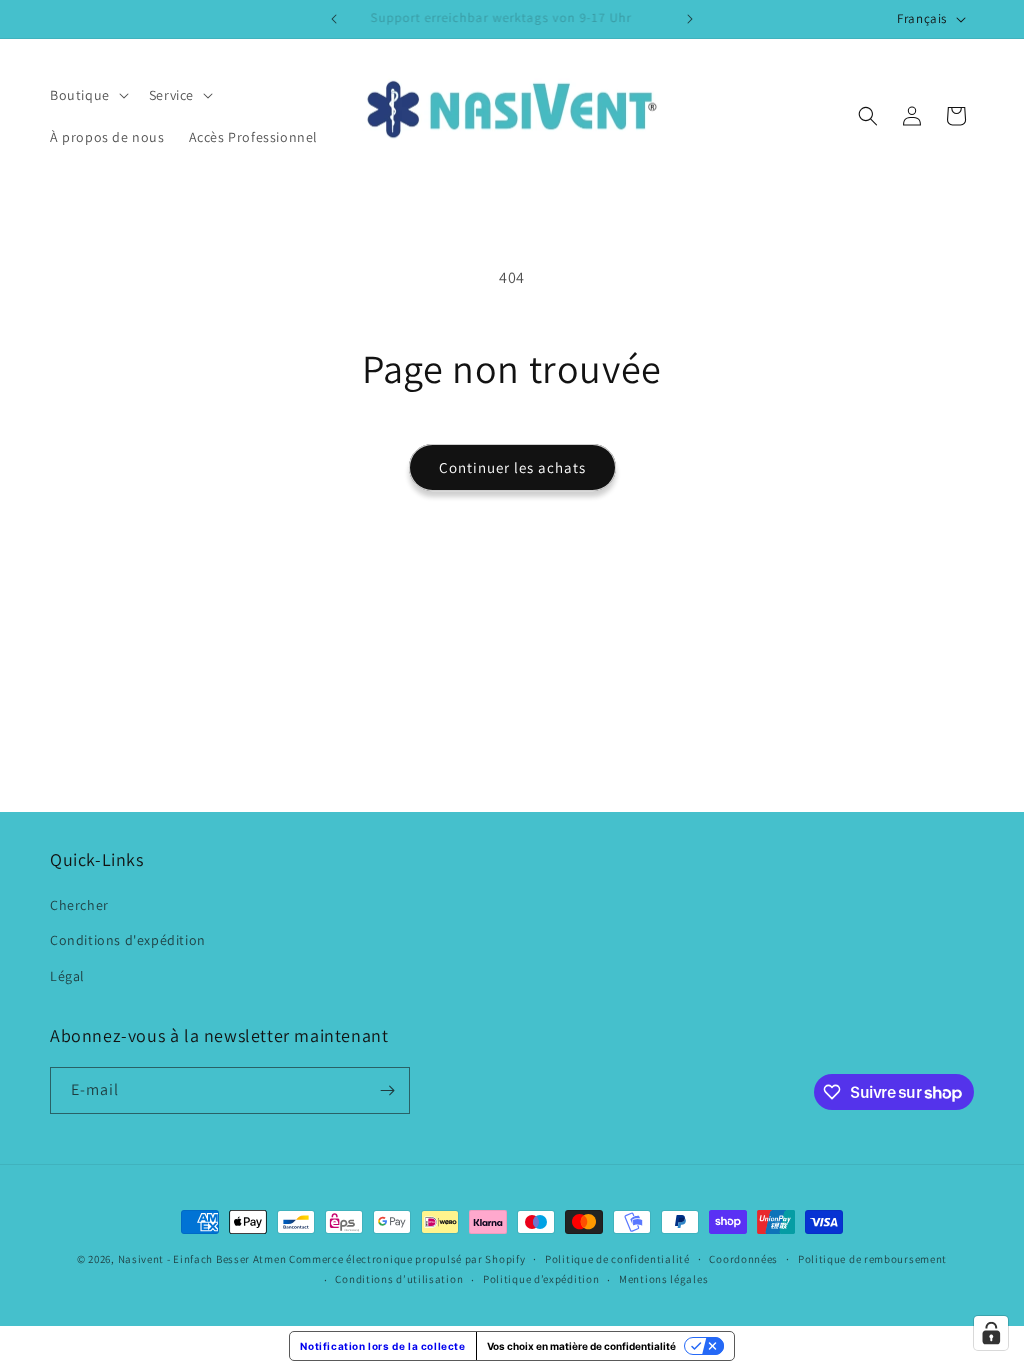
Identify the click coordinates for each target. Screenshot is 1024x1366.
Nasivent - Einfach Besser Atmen (202, 1259)
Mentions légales (663, 1279)
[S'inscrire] (387, 1090)
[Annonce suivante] (690, 19)
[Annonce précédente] (334, 19)
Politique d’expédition (541, 1279)
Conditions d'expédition (128, 940)
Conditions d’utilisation (399, 1279)
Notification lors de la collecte (382, 1346)
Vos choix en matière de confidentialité (581, 1346)
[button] (87, 95)
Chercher (79, 905)
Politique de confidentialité (617, 1259)
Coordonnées (743, 1259)
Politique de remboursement (872, 1259)
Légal (67, 976)
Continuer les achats (512, 467)
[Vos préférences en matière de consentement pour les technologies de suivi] (991, 1333)
